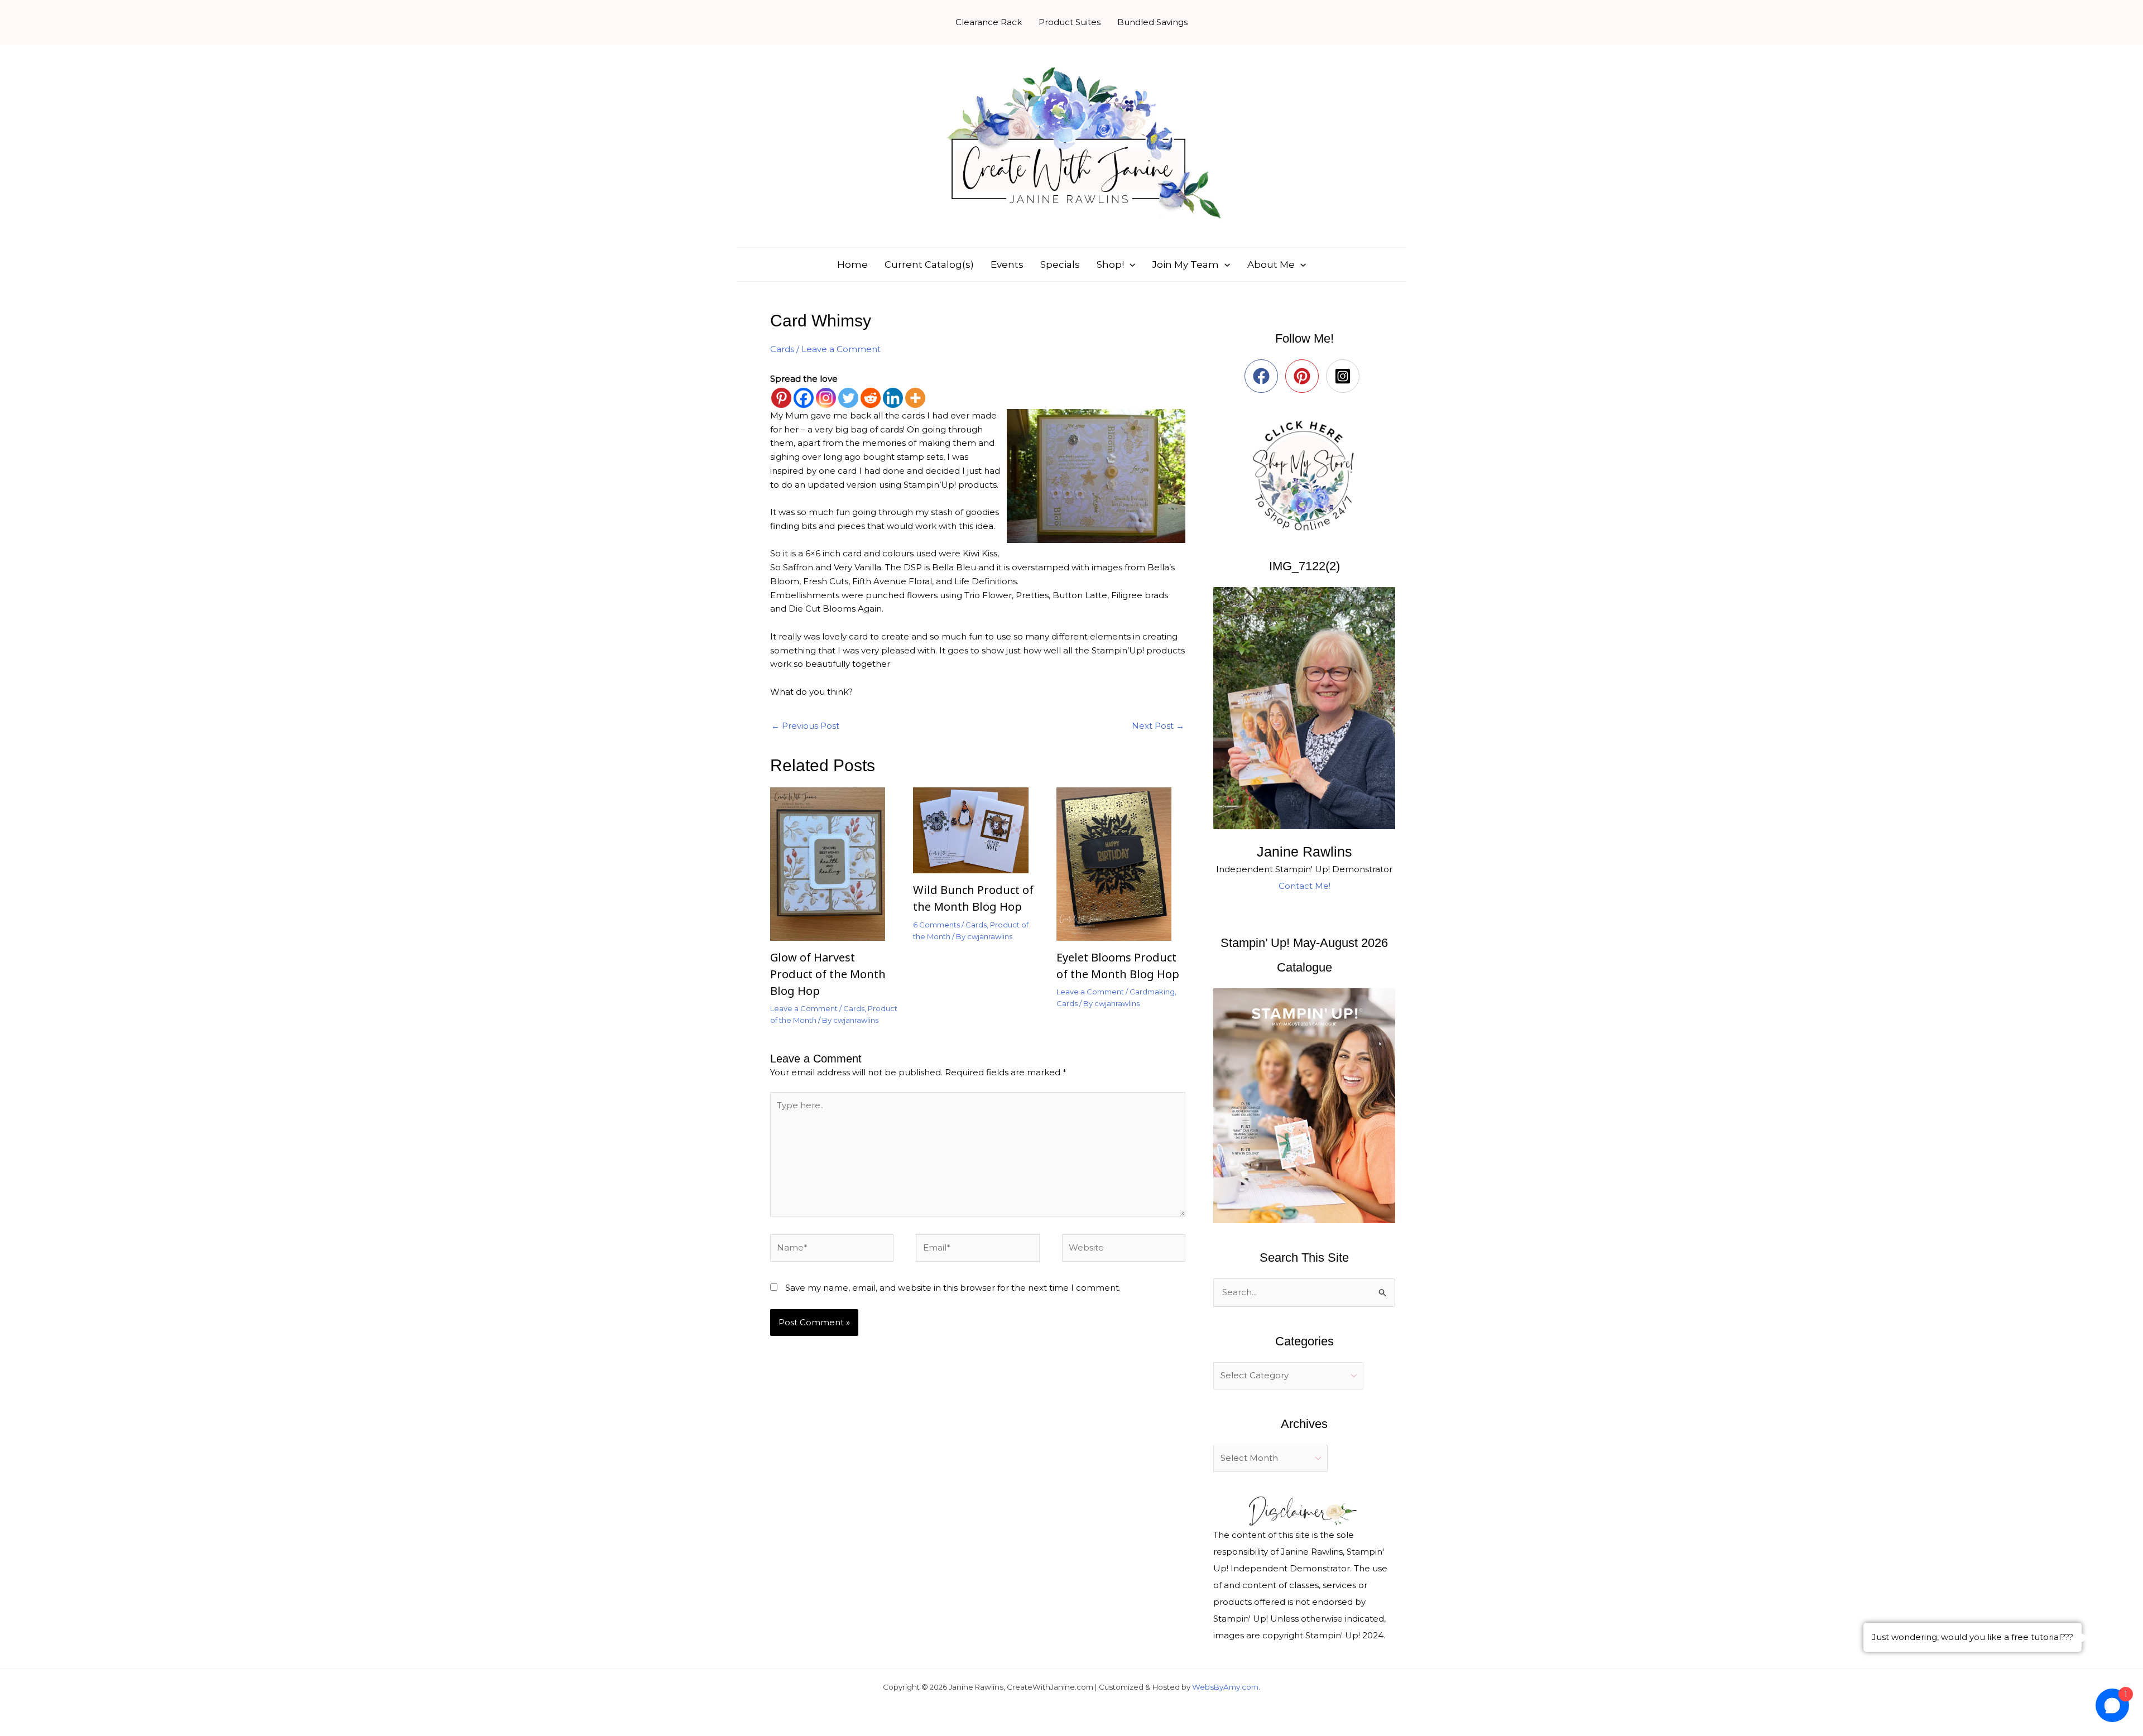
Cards (782, 349)
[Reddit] (871, 398)
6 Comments (936, 925)
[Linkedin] (893, 398)
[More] (915, 398)
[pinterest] (1304, 376)
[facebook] (1264, 376)
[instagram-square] (1345, 376)
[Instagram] (826, 398)
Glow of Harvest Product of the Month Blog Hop (828, 974)
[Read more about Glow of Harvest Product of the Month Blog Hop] (835, 863)
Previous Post (805, 726)
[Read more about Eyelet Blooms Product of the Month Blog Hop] (1121, 863)
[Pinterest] (781, 398)
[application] (1130, 265)
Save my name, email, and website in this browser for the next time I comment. (953, 1288)
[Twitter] (848, 398)
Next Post (1158, 726)
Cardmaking (1152, 992)
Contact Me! (1304, 886)
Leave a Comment (841, 349)
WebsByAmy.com (1225, 1687)
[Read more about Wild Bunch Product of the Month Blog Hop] (977, 829)
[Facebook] (804, 398)
